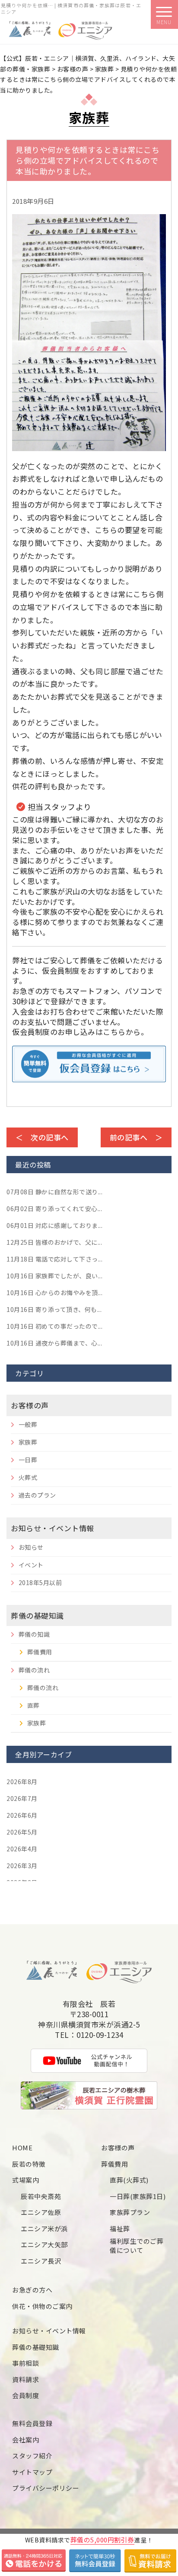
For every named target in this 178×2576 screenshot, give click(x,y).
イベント (31, 1565)
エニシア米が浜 (44, 2229)
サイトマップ (32, 2472)
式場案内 (25, 2180)
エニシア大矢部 (44, 2244)
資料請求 (25, 2379)
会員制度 (25, 2395)
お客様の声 (30, 1405)
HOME (22, 2148)
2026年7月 (22, 1798)
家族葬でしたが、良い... (54, 1276)
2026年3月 (22, 1866)
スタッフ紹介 (32, 2456)
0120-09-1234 (100, 2035)
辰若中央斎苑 (41, 2196)
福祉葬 (120, 2229)
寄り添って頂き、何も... (54, 1309)
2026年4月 (22, 1849)
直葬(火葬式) (129, 2180)
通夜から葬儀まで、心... (54, 1343)
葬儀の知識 (34, 1634)
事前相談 (25, 2363)
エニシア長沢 (41, 2261)
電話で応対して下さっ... (54, 1259)
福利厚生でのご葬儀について (137, 2246)
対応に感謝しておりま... (54, 1225)
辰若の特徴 (29, 2164)
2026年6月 (22, 1815)
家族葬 (28, 1442)
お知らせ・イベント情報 (52, 1528)
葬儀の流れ (34, 1670)
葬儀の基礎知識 (37, 1615)
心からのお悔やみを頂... (54, 1293)
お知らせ (31, 1547)
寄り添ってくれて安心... (54, 1209)
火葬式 (28, 1477)
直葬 (33, 1705)
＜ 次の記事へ (42, 1137)
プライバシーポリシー (46, 2488)
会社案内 (25, 2440)
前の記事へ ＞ (136, 1137)
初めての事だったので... (54, 1326)
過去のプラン (37, 1495)
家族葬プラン (130, 2212)
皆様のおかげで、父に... (54, 1242)
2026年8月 (22, 1782)
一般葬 (28, 1424)
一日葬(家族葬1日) (138, 2196)
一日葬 (28, 1460)
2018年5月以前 (40, 1582)
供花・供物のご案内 (42, 2306)
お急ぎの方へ (32, 2290)
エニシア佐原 (41, 2212)
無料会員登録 (32, 2423)
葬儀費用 (40, 1652)
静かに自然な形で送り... (54, 1192)
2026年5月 (22, 1832)
